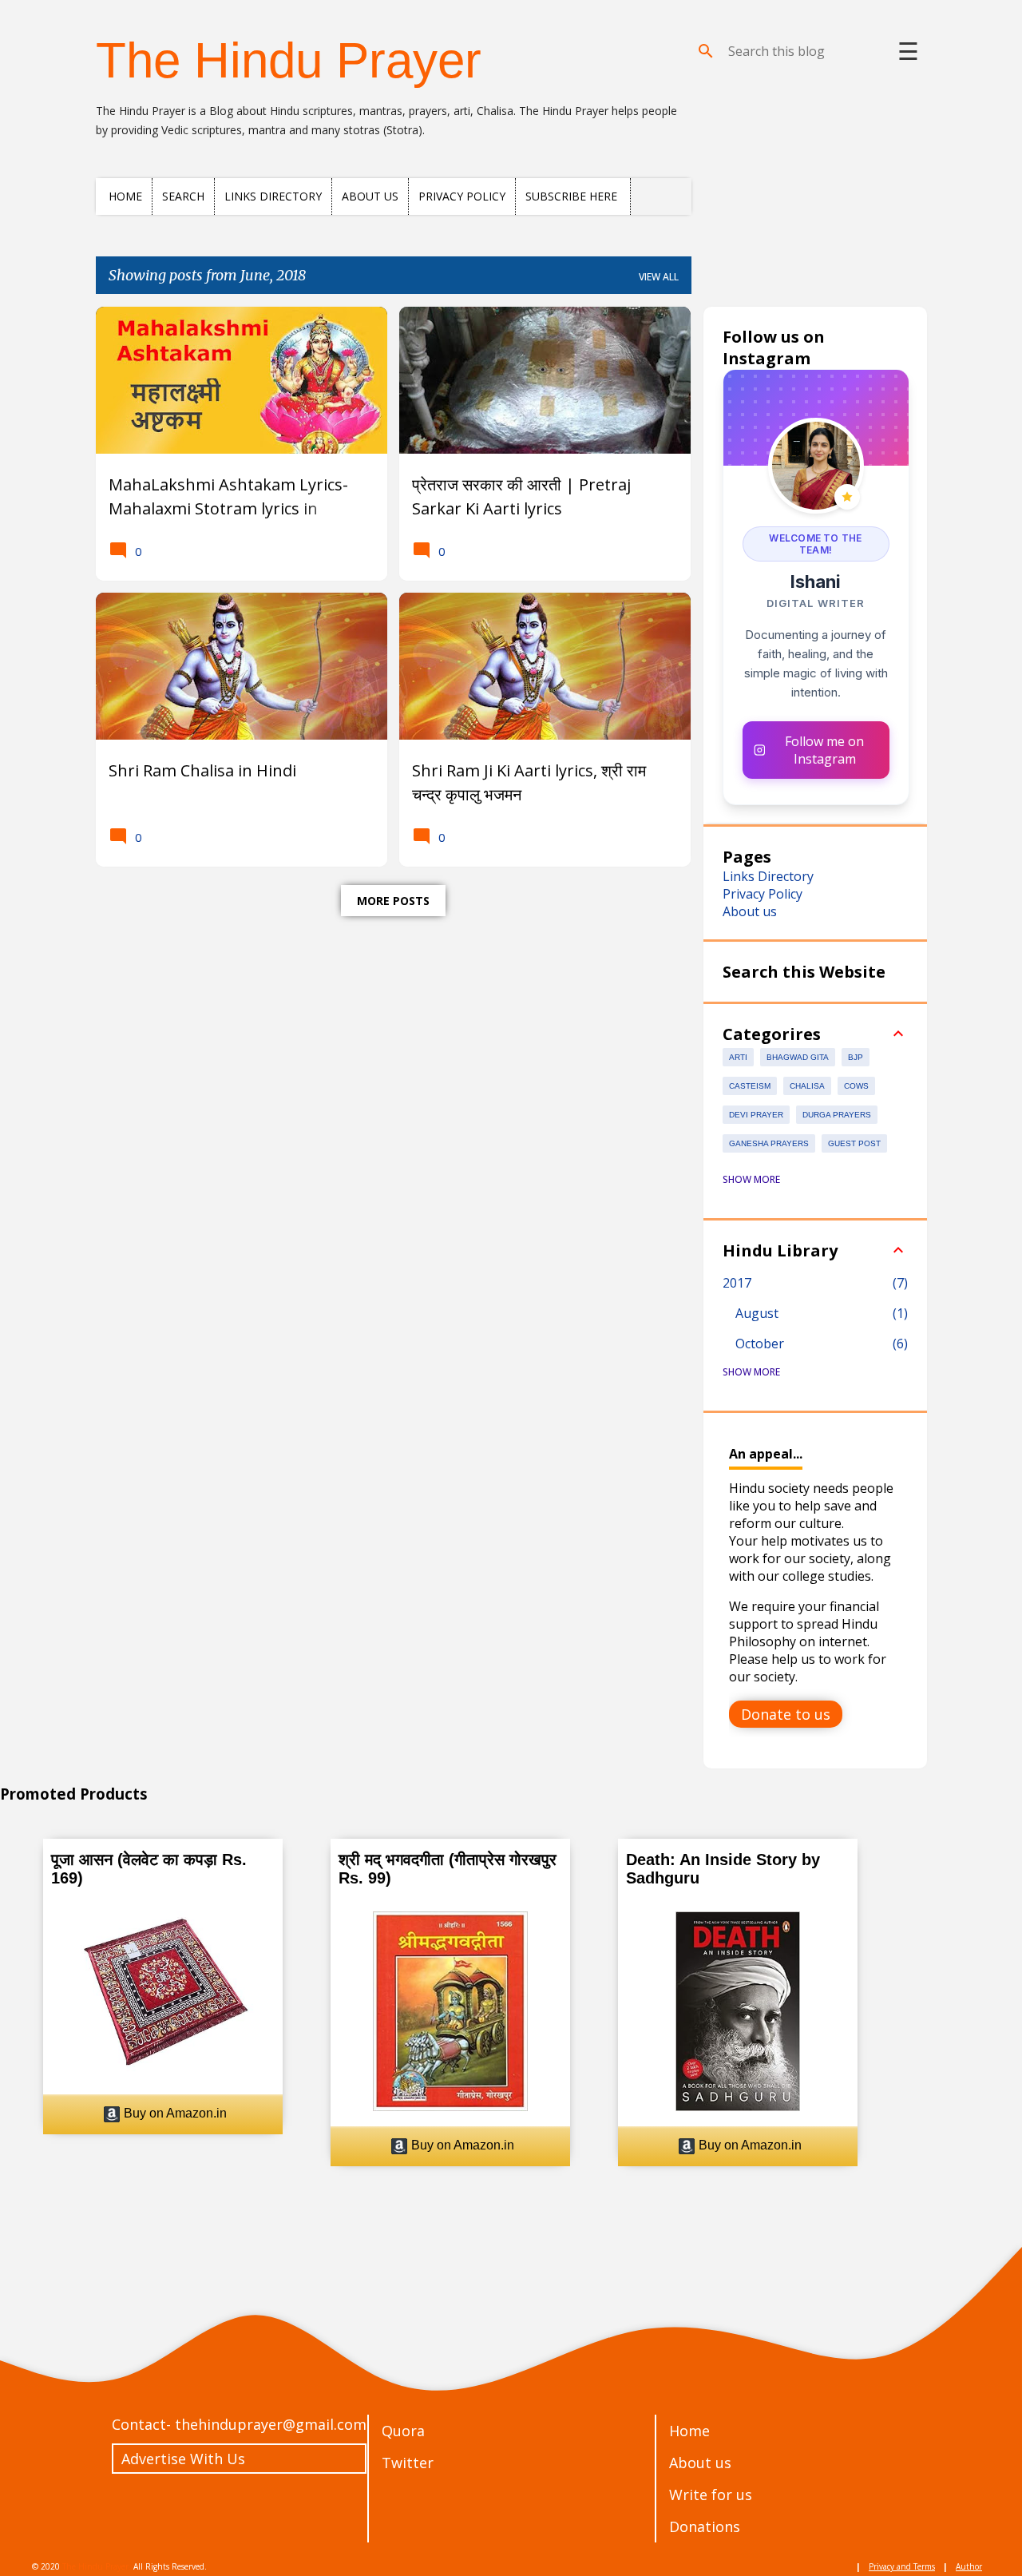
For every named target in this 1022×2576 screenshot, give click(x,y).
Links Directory (273, 196)
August (757, 1313)
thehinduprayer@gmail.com (271, 2424)
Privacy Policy (462, 196)
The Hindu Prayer (289, 60)
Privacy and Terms (902, 2566)
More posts (393, 901)
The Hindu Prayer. (97, 2566)
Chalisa (807, 1086)
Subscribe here (571, 196)
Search (183, 196)
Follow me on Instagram (824, 750)
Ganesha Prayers (769, 1143)
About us (370, 196)
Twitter (408, 2463)
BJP (856, 1057)
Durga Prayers (837, 1115)
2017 (737, 1283)
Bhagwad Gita (798, 1057)
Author (969, 2566)
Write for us (711, 2495)
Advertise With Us (183, 2459)
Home (125, 196)
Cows (856, 1086)
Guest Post (854, 1143)
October (760, 1344)
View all (659, 277)
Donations (705, 2526)
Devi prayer (756, 1115)
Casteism (750, 1086)
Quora (403, 2431)
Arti (738, 1057)
